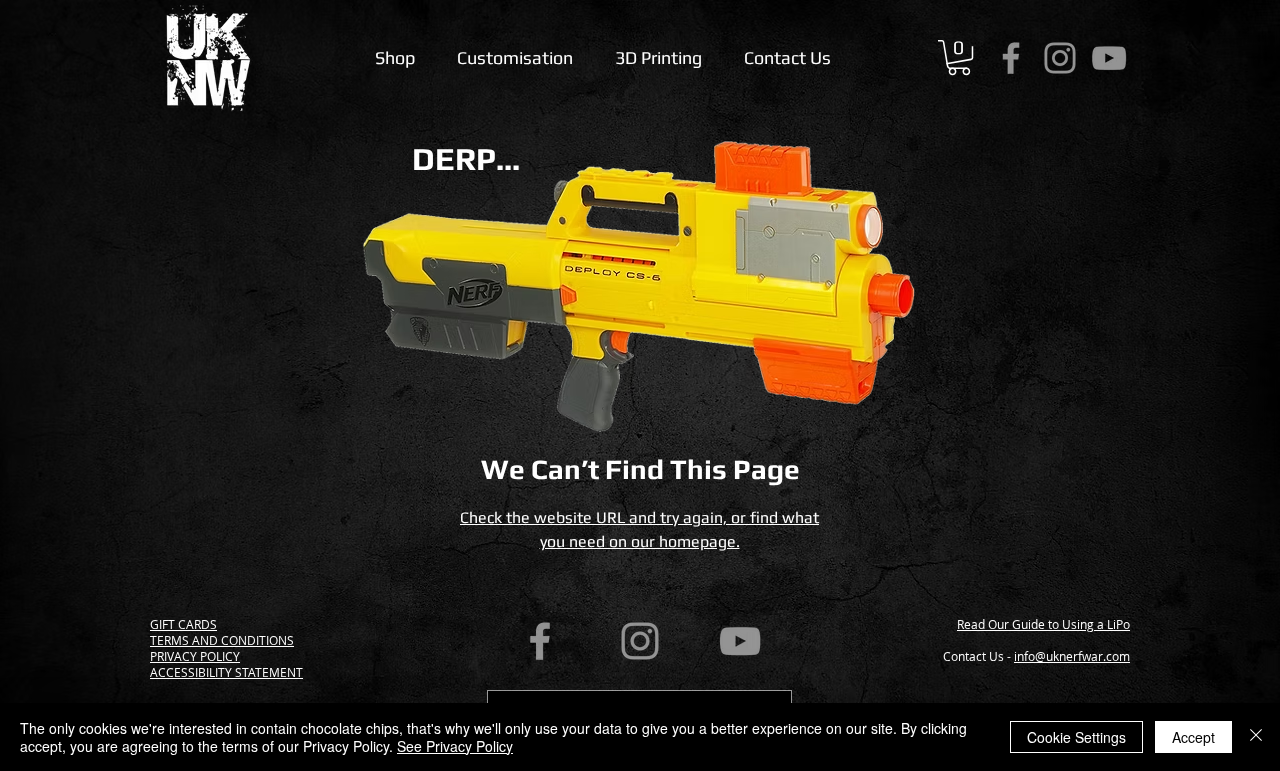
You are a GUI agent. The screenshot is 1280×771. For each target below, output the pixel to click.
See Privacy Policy (455, 746)
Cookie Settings (1076, 737)
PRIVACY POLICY (195, 656)
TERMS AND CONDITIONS (222, 640)
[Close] (1256, 737)
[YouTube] (1109, 58)
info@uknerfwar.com (1072, 656)
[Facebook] (1011, 58)
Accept (1193, 737)
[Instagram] (1060, 58)
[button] (959, 57)
